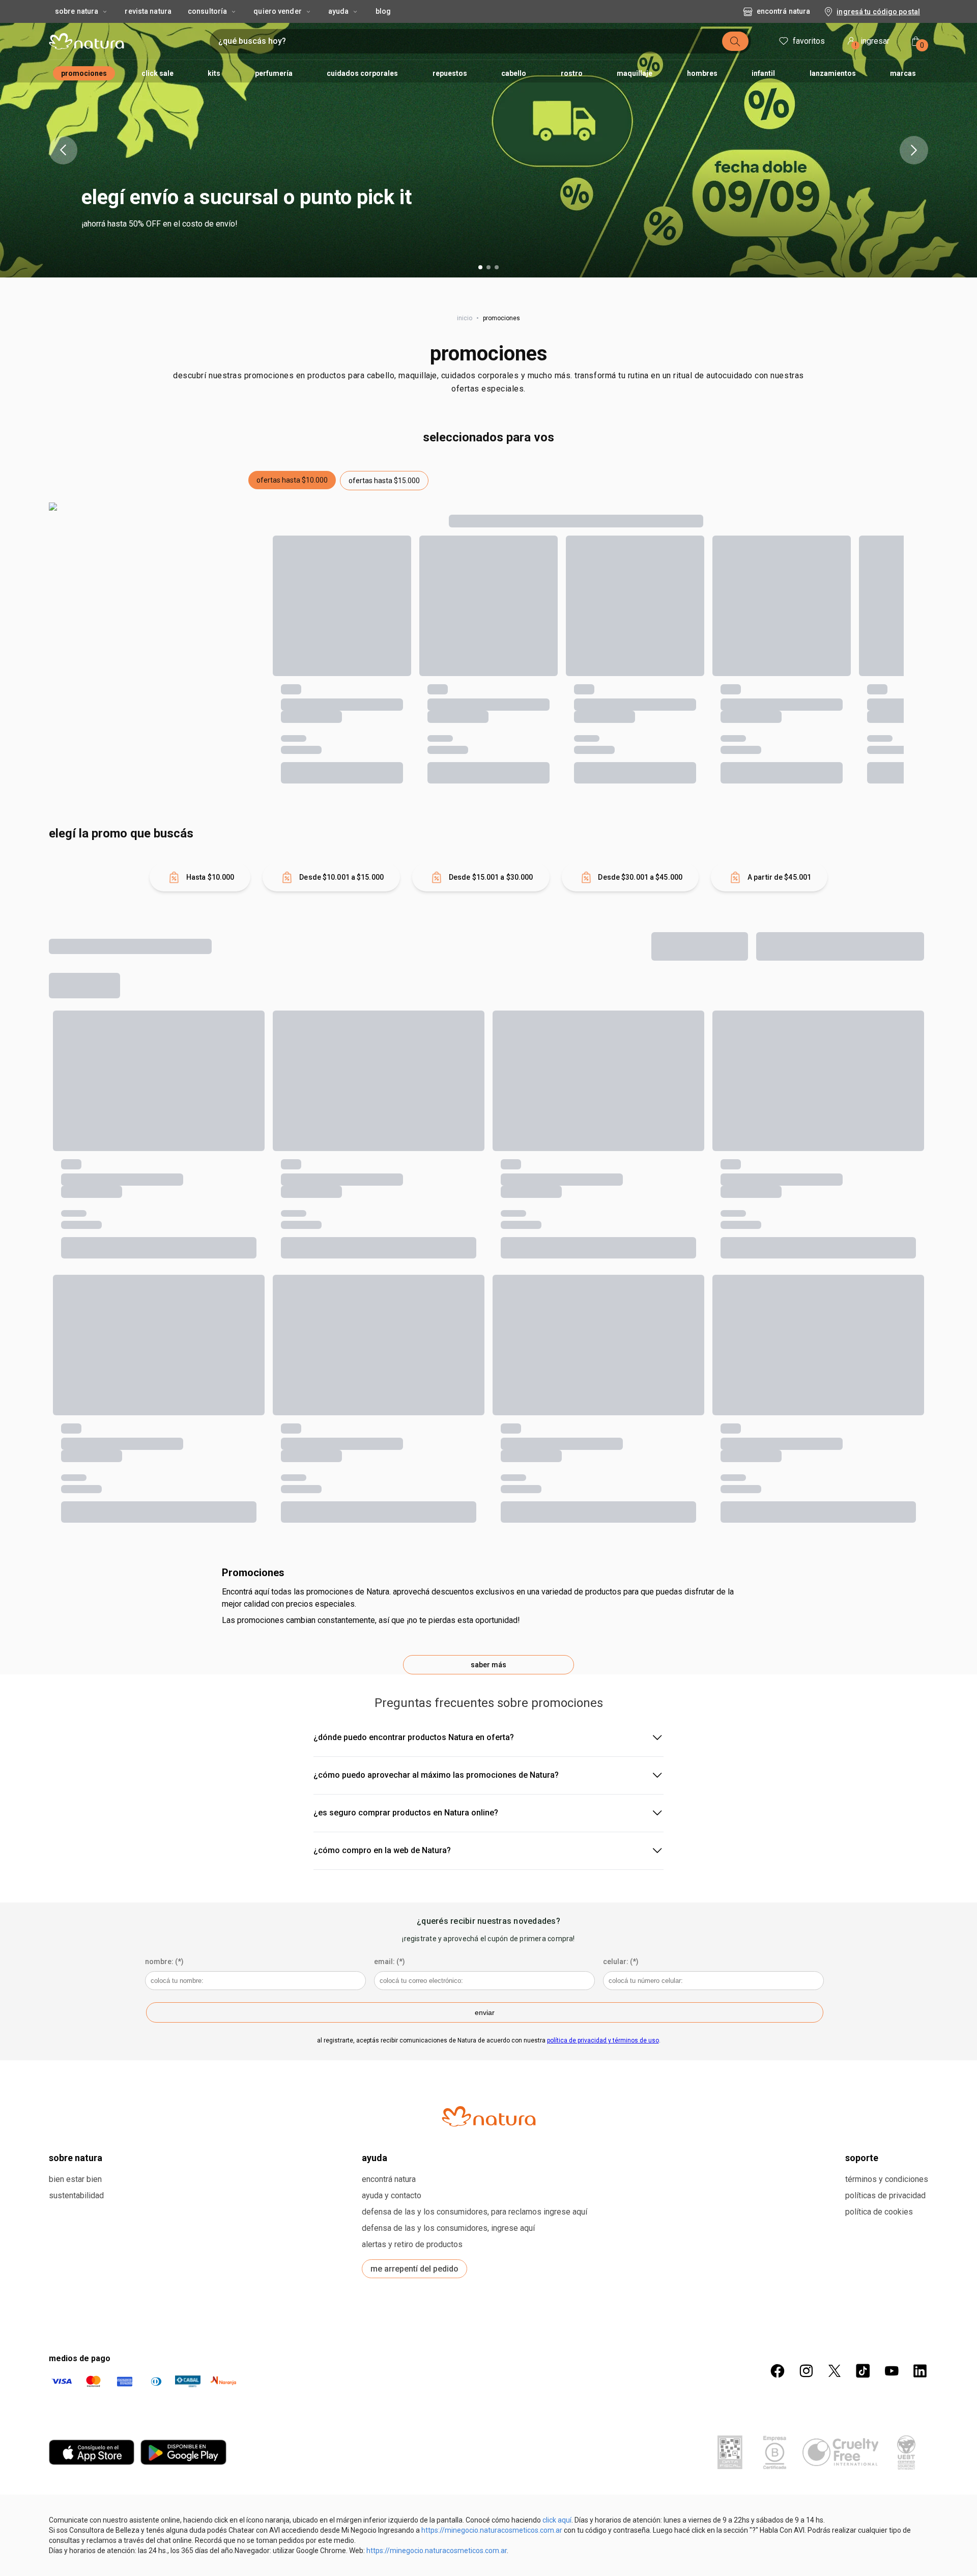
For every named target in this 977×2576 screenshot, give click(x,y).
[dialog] (489, 1288)
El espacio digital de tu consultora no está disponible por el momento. (475, 1295)
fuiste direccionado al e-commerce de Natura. (379, 1337)
